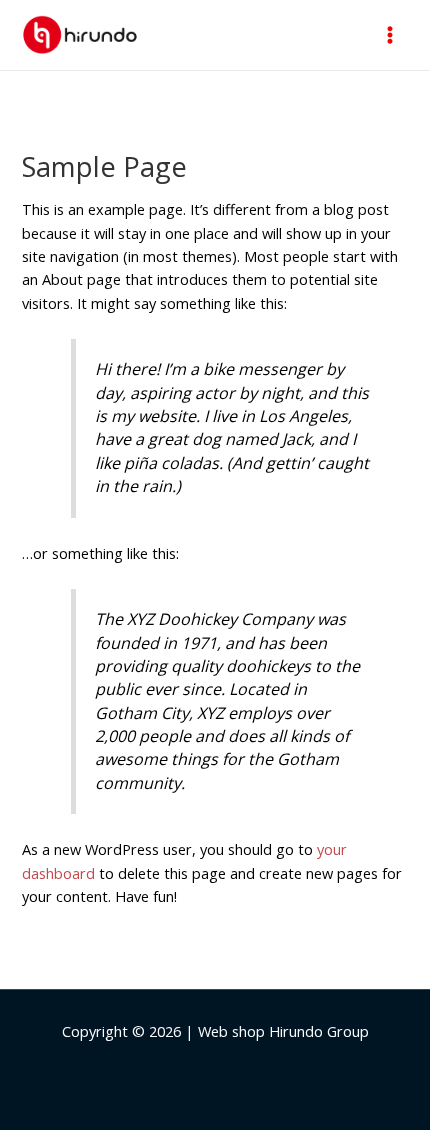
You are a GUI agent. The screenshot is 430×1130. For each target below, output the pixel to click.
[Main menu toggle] (390, 35)
